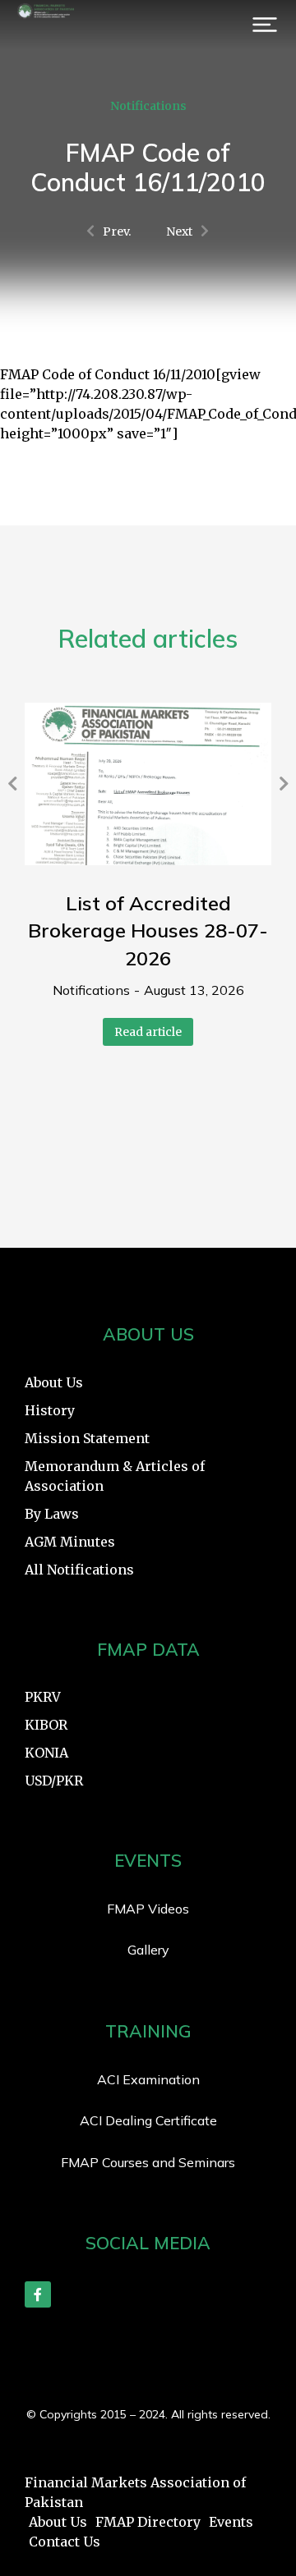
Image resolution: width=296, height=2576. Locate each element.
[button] (265, 25)
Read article (148, 1032)
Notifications (148, 106)
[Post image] (148, 784)
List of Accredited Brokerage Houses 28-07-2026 (148, 930)
